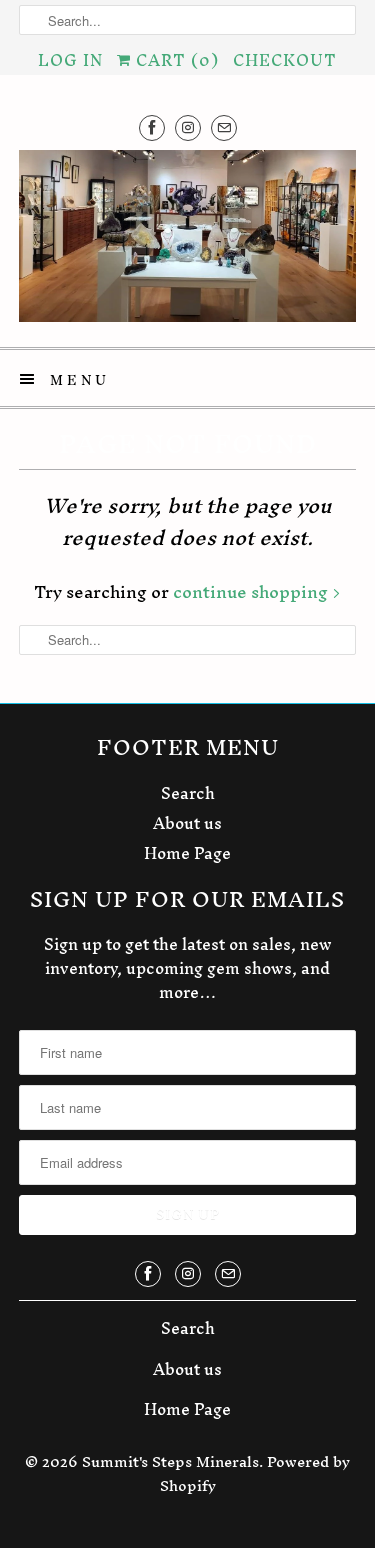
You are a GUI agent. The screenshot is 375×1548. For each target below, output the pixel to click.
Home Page (187, 853)
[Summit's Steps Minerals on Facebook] (152, 127)
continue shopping (252, 591)
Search (188, 793)
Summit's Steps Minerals (170, 1461)
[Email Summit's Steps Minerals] (224, 127)
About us (187, 823)
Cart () (175, 60)
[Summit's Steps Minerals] (187, 241)
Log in (70, 60)
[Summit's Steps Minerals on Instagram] (188, 127)
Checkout (285, 60)
